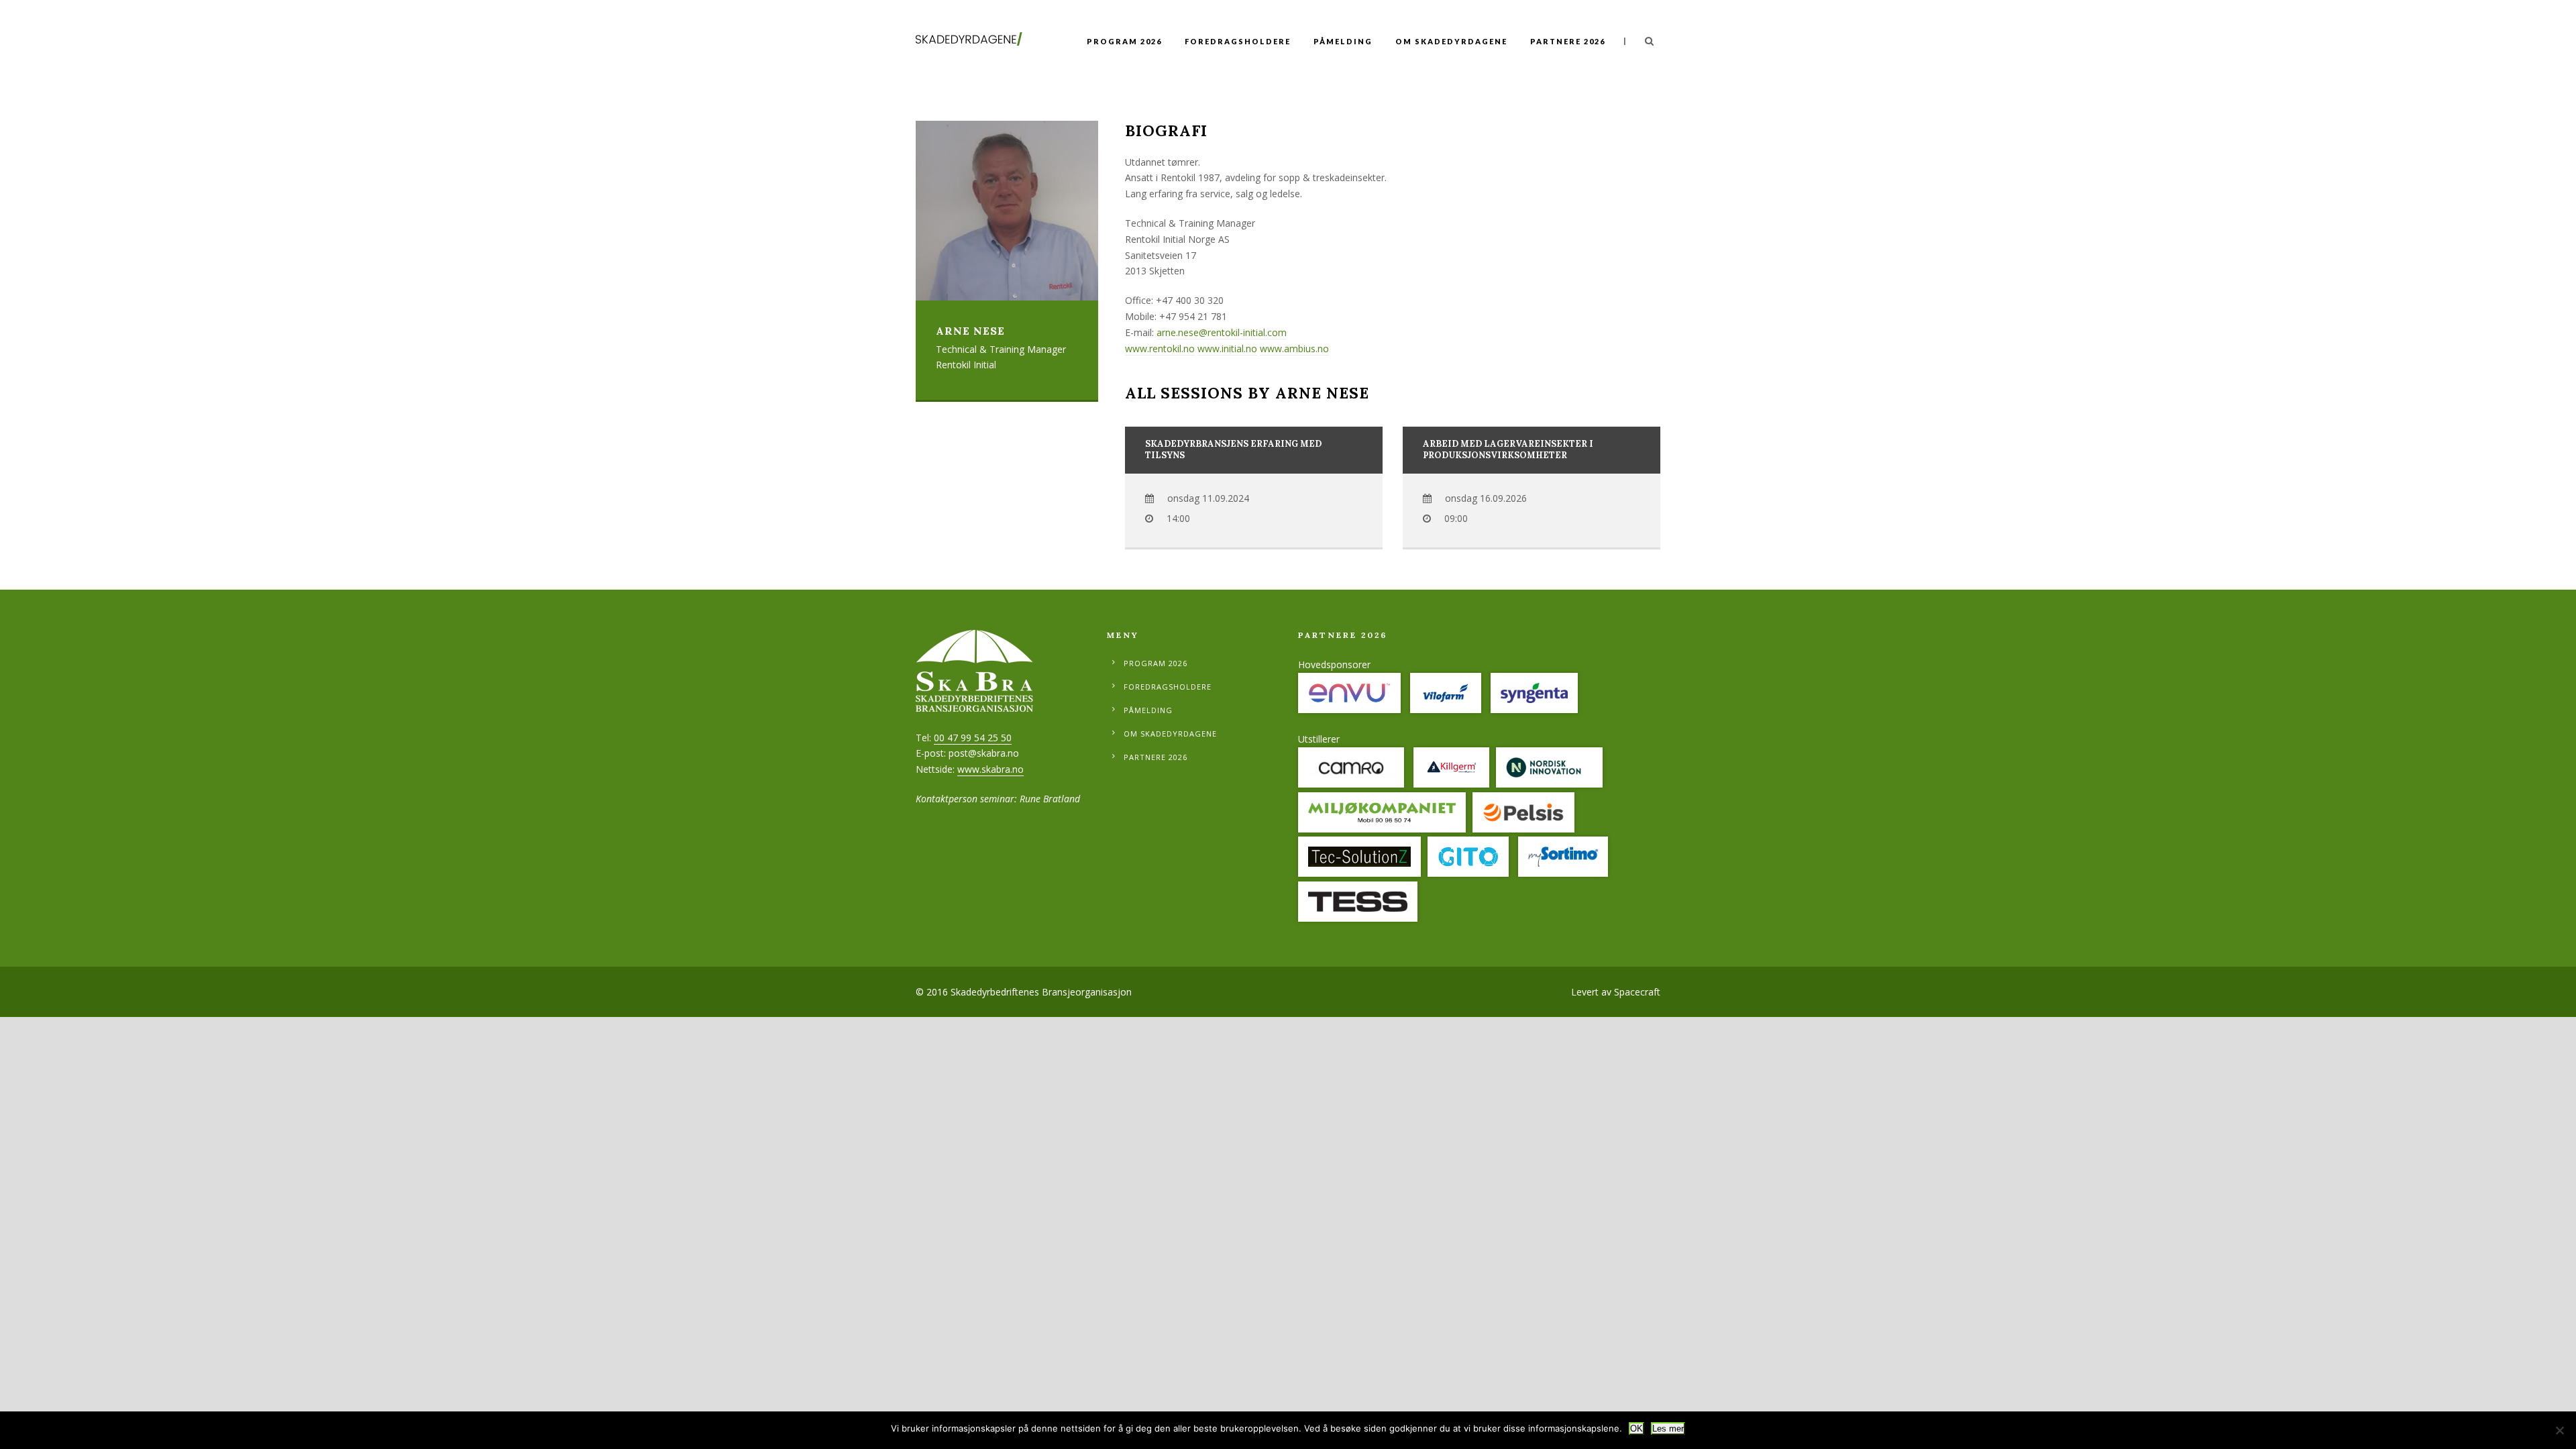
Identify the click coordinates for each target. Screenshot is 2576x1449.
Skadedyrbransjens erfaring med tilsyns (1233, 449)
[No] (2559, 1430)
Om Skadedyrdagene (1451, 41)
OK (1636, 1429)
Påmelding (1343, 41)
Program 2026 (1124, 41)
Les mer (1668, 1429)
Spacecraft (1637, 992)
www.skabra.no (990, 769)
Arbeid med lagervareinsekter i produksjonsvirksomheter (1508, 449)
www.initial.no (1227, 348)
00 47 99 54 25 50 (973, 738)
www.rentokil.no (1160, 348)
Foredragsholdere (1238, 41)
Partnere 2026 (1568, 41)
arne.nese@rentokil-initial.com (1222, 332)
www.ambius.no (1294, 348)
